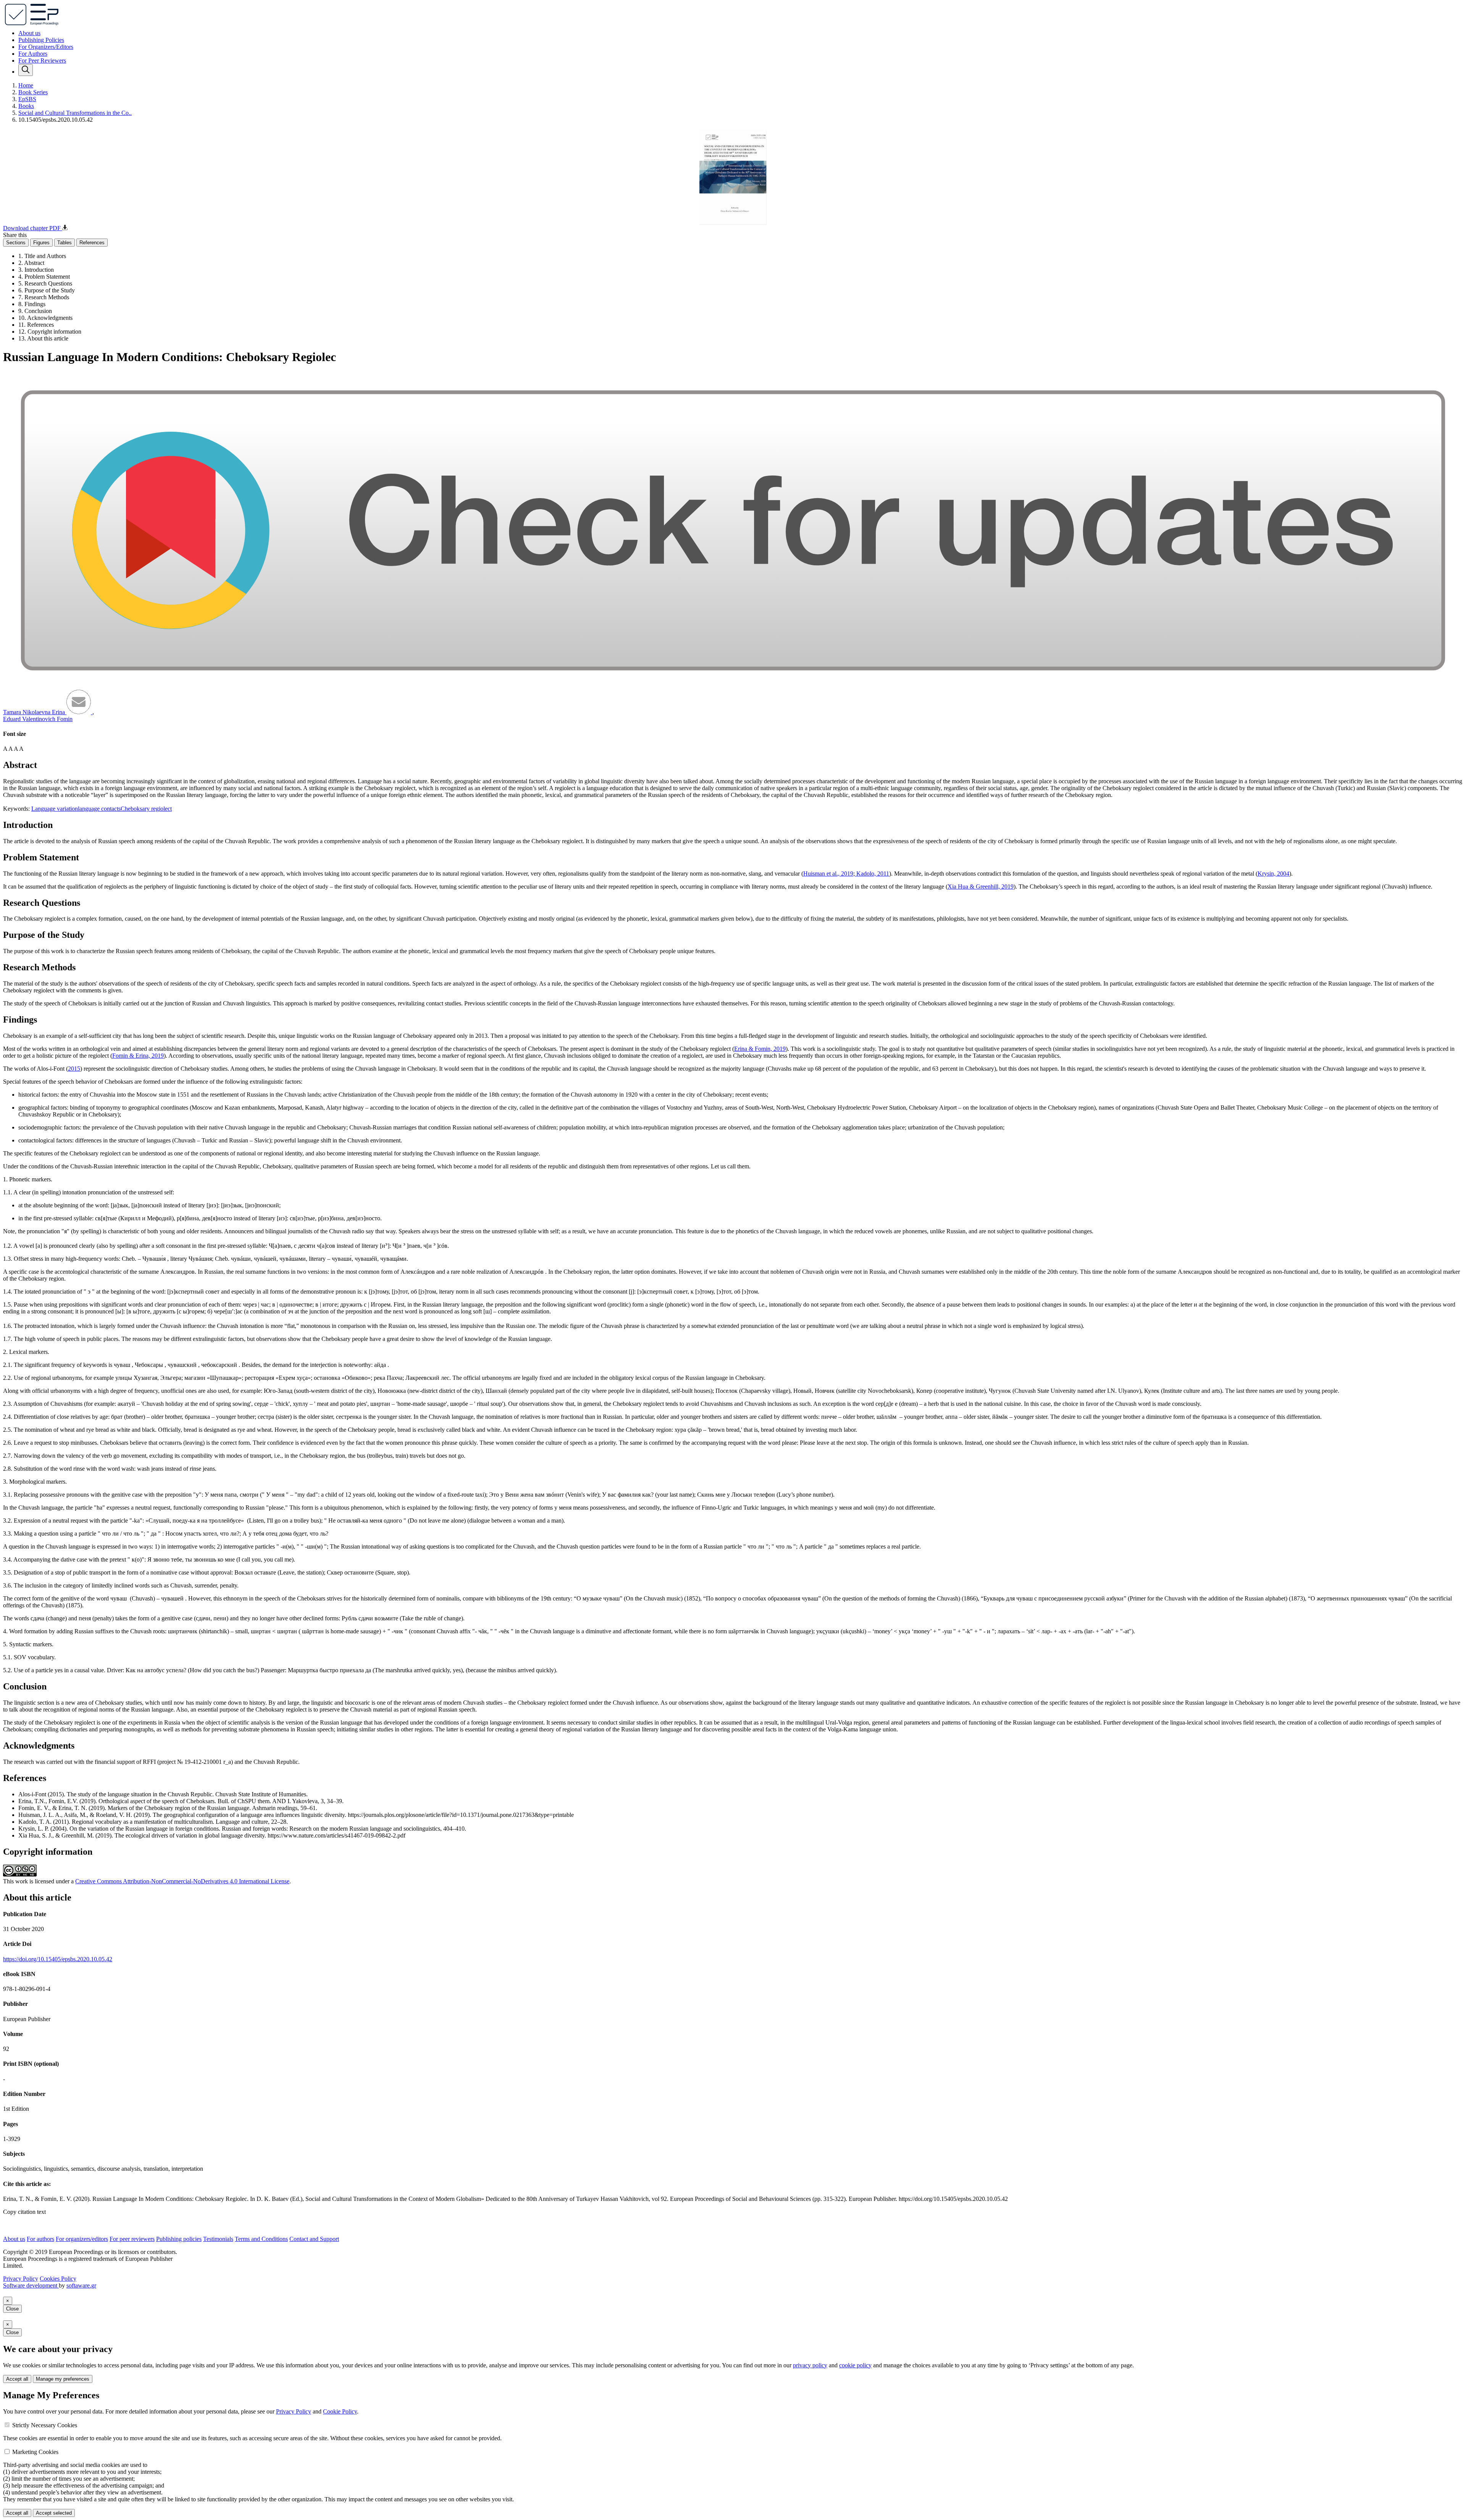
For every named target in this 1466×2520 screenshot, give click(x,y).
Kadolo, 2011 (872, 874)
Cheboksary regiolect (146, 809)
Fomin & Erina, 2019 (138, 1056)
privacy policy (810, 2365)
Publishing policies (179, 2239)
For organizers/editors (82, 2239)
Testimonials (218, 2239)
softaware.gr (81, 2285)
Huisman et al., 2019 (828, 874)
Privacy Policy (21, 2279)
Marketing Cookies (35, 2452)
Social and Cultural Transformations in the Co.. (75, 113)
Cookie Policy (340, 2411)
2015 (74, 1069)
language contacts (99, 809)
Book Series (33, 92)
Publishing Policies (41, 40)
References (92, 243)
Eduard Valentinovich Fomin (38, 719)
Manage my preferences (63, 2379)
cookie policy (855, 2365)
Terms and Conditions (261, 2239)
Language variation (55, 809)
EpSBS (27, 99)
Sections (16, 243)
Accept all (17, 2379)
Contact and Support (314, 2239)
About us (29, 33)
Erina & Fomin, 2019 (760, 1049)
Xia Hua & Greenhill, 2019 (981, 887)
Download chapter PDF (33, 228)
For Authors (33, 54)
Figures (41, 243)
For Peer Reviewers (42, 60)
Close (12, 2309)
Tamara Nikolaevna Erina (35, 712)
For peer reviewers (132, 2239)
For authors (40, 2239)
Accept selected (54, 2513)
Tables (65, 243)
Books (26, 106)
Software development (31, 2285)
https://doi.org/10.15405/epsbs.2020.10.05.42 (58, 1959)
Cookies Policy (58, 2279)
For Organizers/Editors (46, 47)
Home (26, 85)
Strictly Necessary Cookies (45, 2425)
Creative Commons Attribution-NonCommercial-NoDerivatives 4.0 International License (182, 1881)
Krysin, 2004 (1273, 874)
